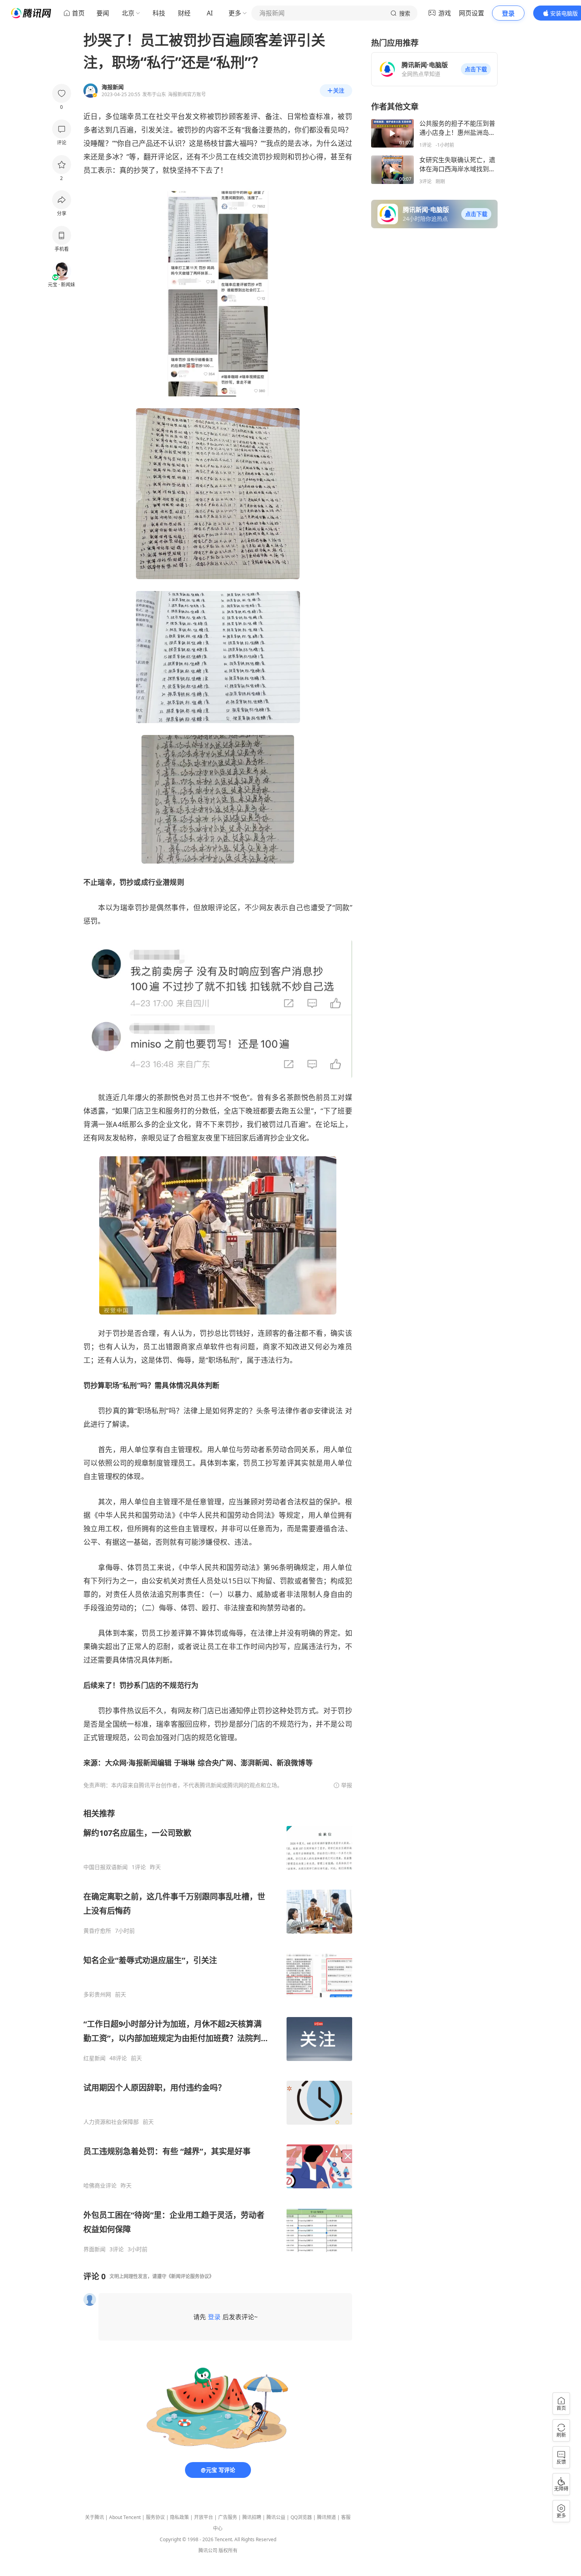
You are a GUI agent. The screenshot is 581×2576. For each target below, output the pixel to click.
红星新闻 (94, 2058)
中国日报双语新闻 (106, 1867)
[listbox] (218, 2030)
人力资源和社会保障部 (111, 2122)
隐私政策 (179, 2517)
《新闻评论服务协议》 (190, 2276)
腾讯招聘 (252, 2517)
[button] (476, 69)
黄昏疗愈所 (97, 1931)
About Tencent (125, 2517)
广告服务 (228, 2517)
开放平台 (204, 2517)
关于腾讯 (94, 2517)
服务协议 (155, 2517)
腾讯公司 (208, 2550)
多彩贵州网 (97, 1995)
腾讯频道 (326, 2517)
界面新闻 (94, 2249)
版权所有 (228, 2550)
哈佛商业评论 (100, 2186)
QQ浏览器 (301, 2517)
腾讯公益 (276, 2517)
